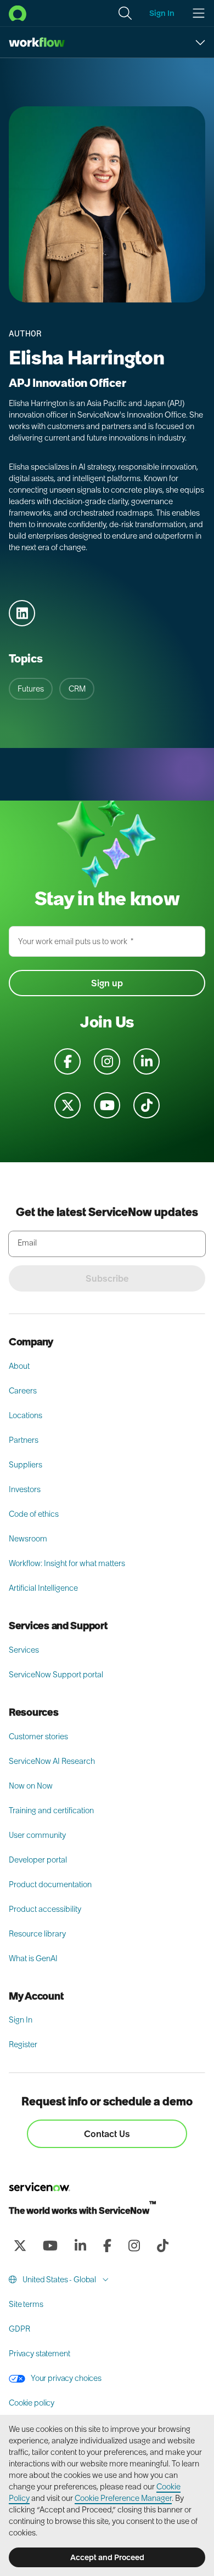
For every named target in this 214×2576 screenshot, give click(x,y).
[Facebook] (107, 2246)
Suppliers (26, 1465)
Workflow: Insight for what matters (67, 1563)
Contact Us (107, 2134)
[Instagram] (134, 2246)
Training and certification (51, 1810)
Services (24, 1650)
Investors (25, 1489)
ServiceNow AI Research (52, 1761)
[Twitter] (20, 2246)
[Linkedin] (80, 2246)
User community (37, 1835)
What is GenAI (33, 1958)
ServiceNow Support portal (56, 1675)
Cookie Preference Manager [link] (123, 2498)
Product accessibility (45, 1909)
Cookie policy (32, 2403)
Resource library (37, 1934)
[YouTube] (50, 2246)
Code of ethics (34, 1514)
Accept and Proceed (107, 2557)
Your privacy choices (66, 2378)
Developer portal (38, 1860)
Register (23, 2044)
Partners (24, 1440)
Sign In (21, 2020)
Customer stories (38, 1737)
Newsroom (28, 1539)
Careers (23, 1391)
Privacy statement (40, 2354)
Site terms (26, 2304)
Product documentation (50, 1884)
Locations (26, 1415)
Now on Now (31, 1786)
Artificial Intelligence (43, 1588)
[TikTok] (162, 2246)
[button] (125, 13)
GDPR (19, 2329)
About (19, 1366)
